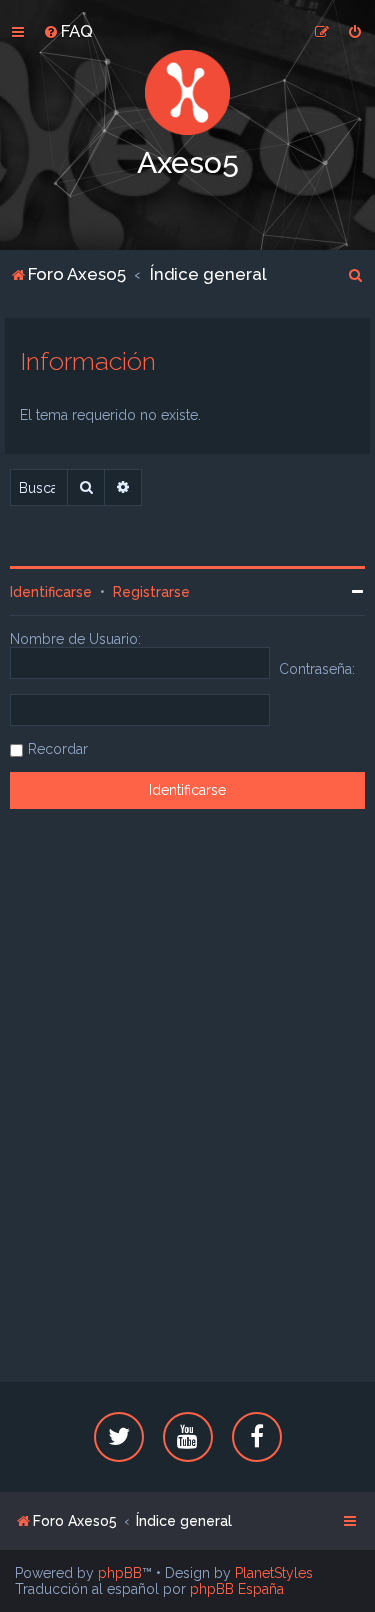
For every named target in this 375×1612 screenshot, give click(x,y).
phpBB (120, 1573)
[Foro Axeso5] (188, 92)
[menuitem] (68, 31)
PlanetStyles (274, 1573)
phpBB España (237, 1589)
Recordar (58, 749)
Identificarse (51, 592)
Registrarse (151, 592)
